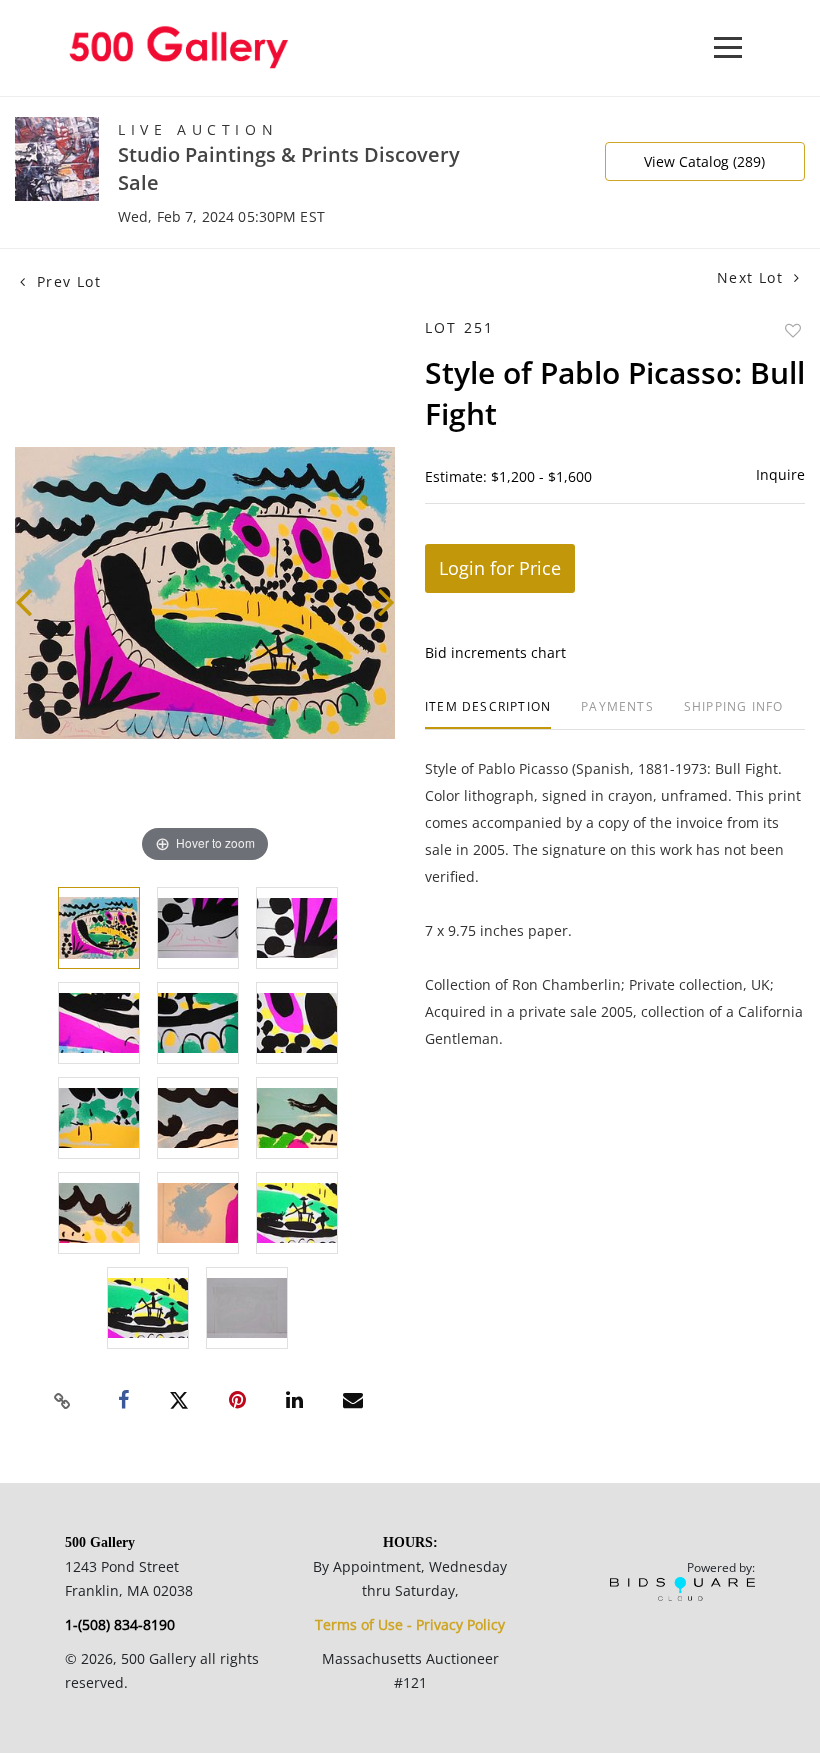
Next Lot (753, 277)
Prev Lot (66, 281)
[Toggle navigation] (728, 47)
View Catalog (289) (704, 161)
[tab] (488, 714)
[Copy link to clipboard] (63, 1401)
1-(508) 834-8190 (120, 1624)
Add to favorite (793, 330)
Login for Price (500, 568)
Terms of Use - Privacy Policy (410, 1624)
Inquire (780, 474)
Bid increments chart (495, 652)
